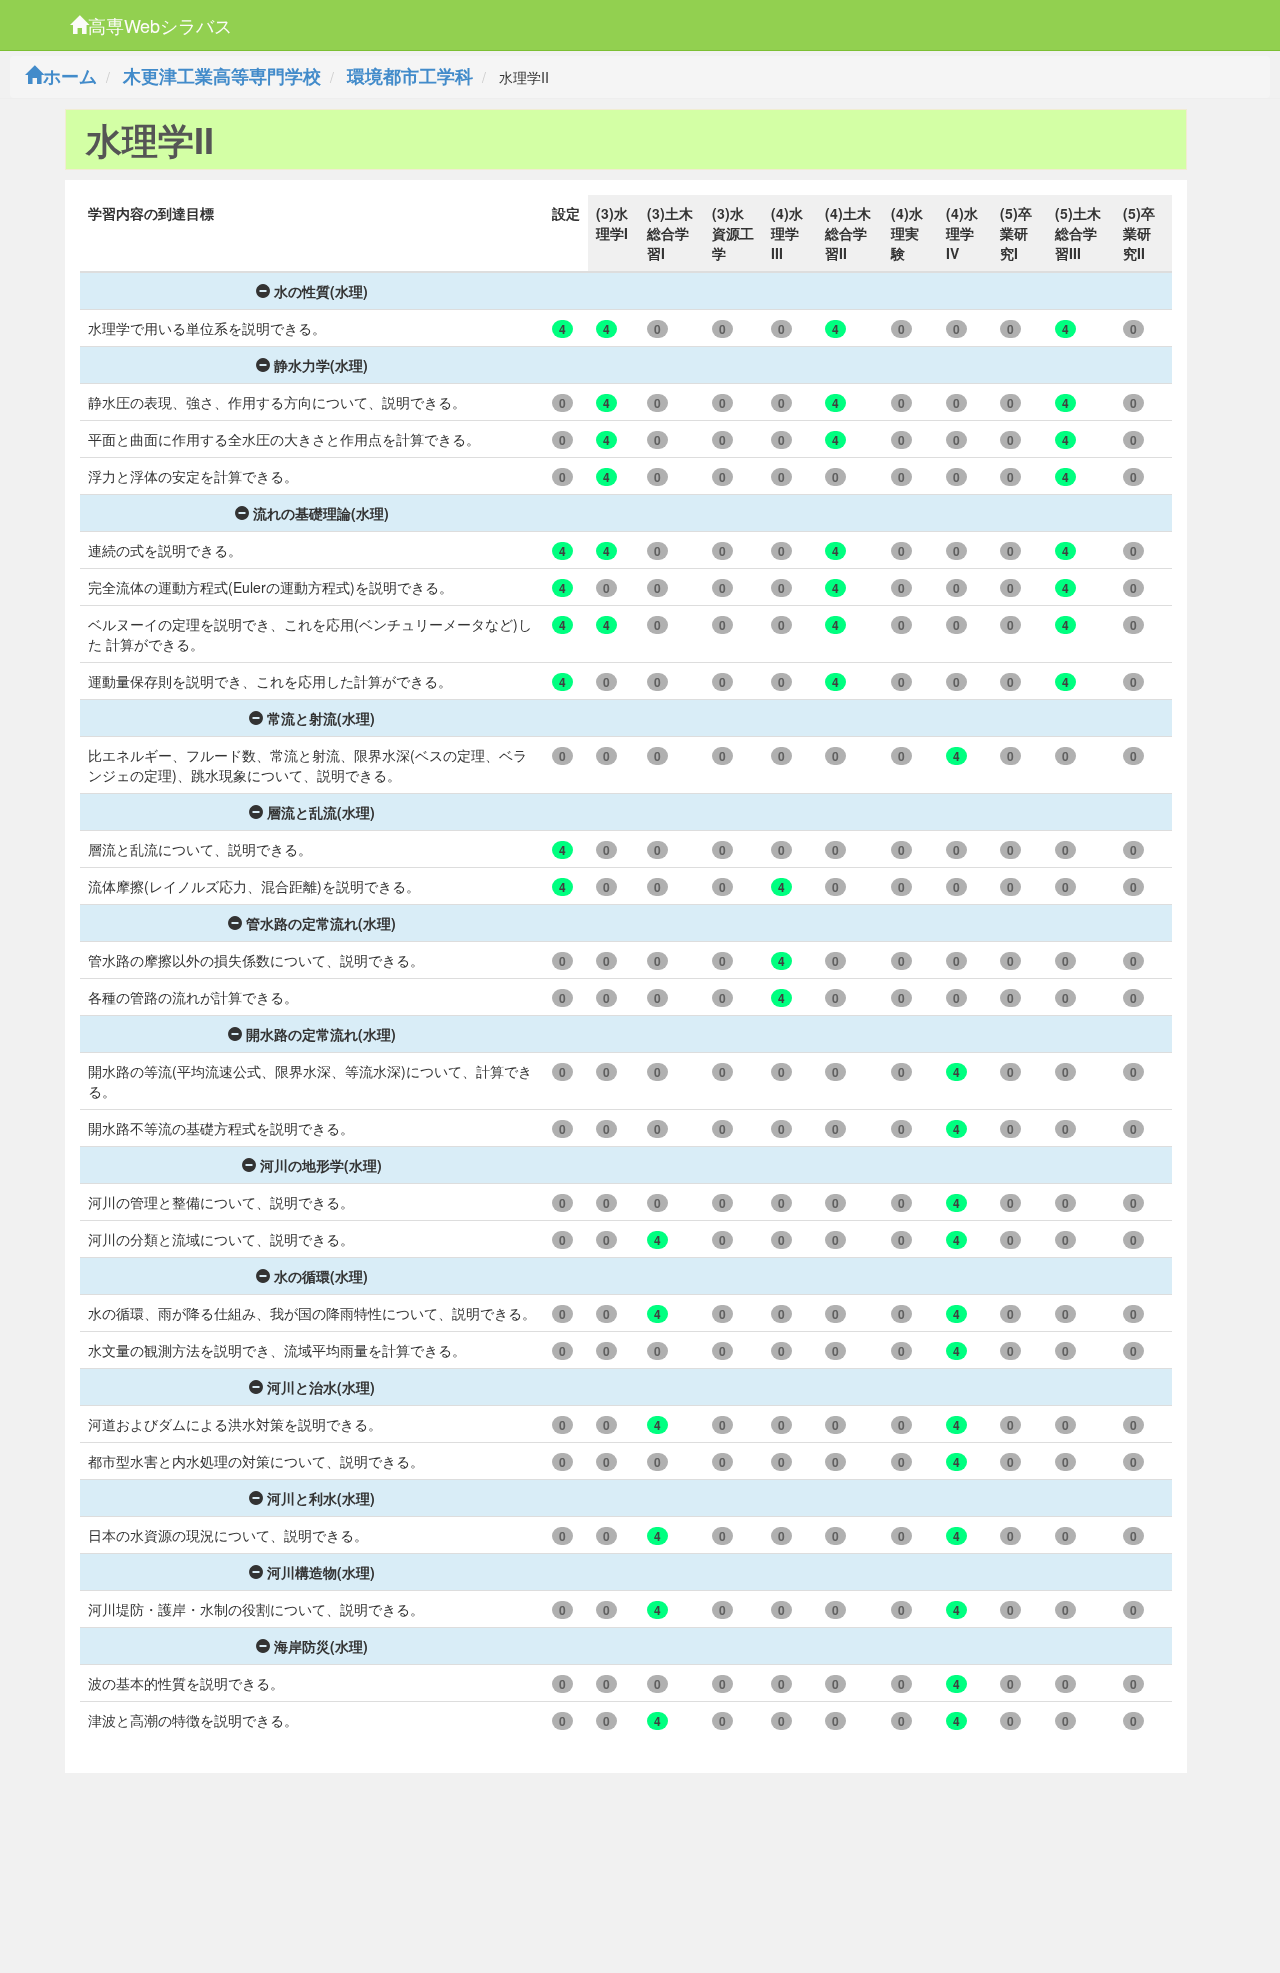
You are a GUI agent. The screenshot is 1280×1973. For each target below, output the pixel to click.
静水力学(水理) (321, 365)
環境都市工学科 (410, 76)
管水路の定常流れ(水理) (321, 923)
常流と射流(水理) (321, 718)
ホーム (70, 76)
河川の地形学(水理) (321, 1165)
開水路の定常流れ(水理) (321, 1034)
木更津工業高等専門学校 (222, 76)
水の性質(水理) (321, 291)
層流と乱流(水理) (321, 812)
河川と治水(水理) (321, 1387)
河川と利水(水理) (321, 1498)
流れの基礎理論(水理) (321, 513)
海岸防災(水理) (321, 1646)
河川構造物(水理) (321, 1572)
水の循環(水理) (321, 1276)
